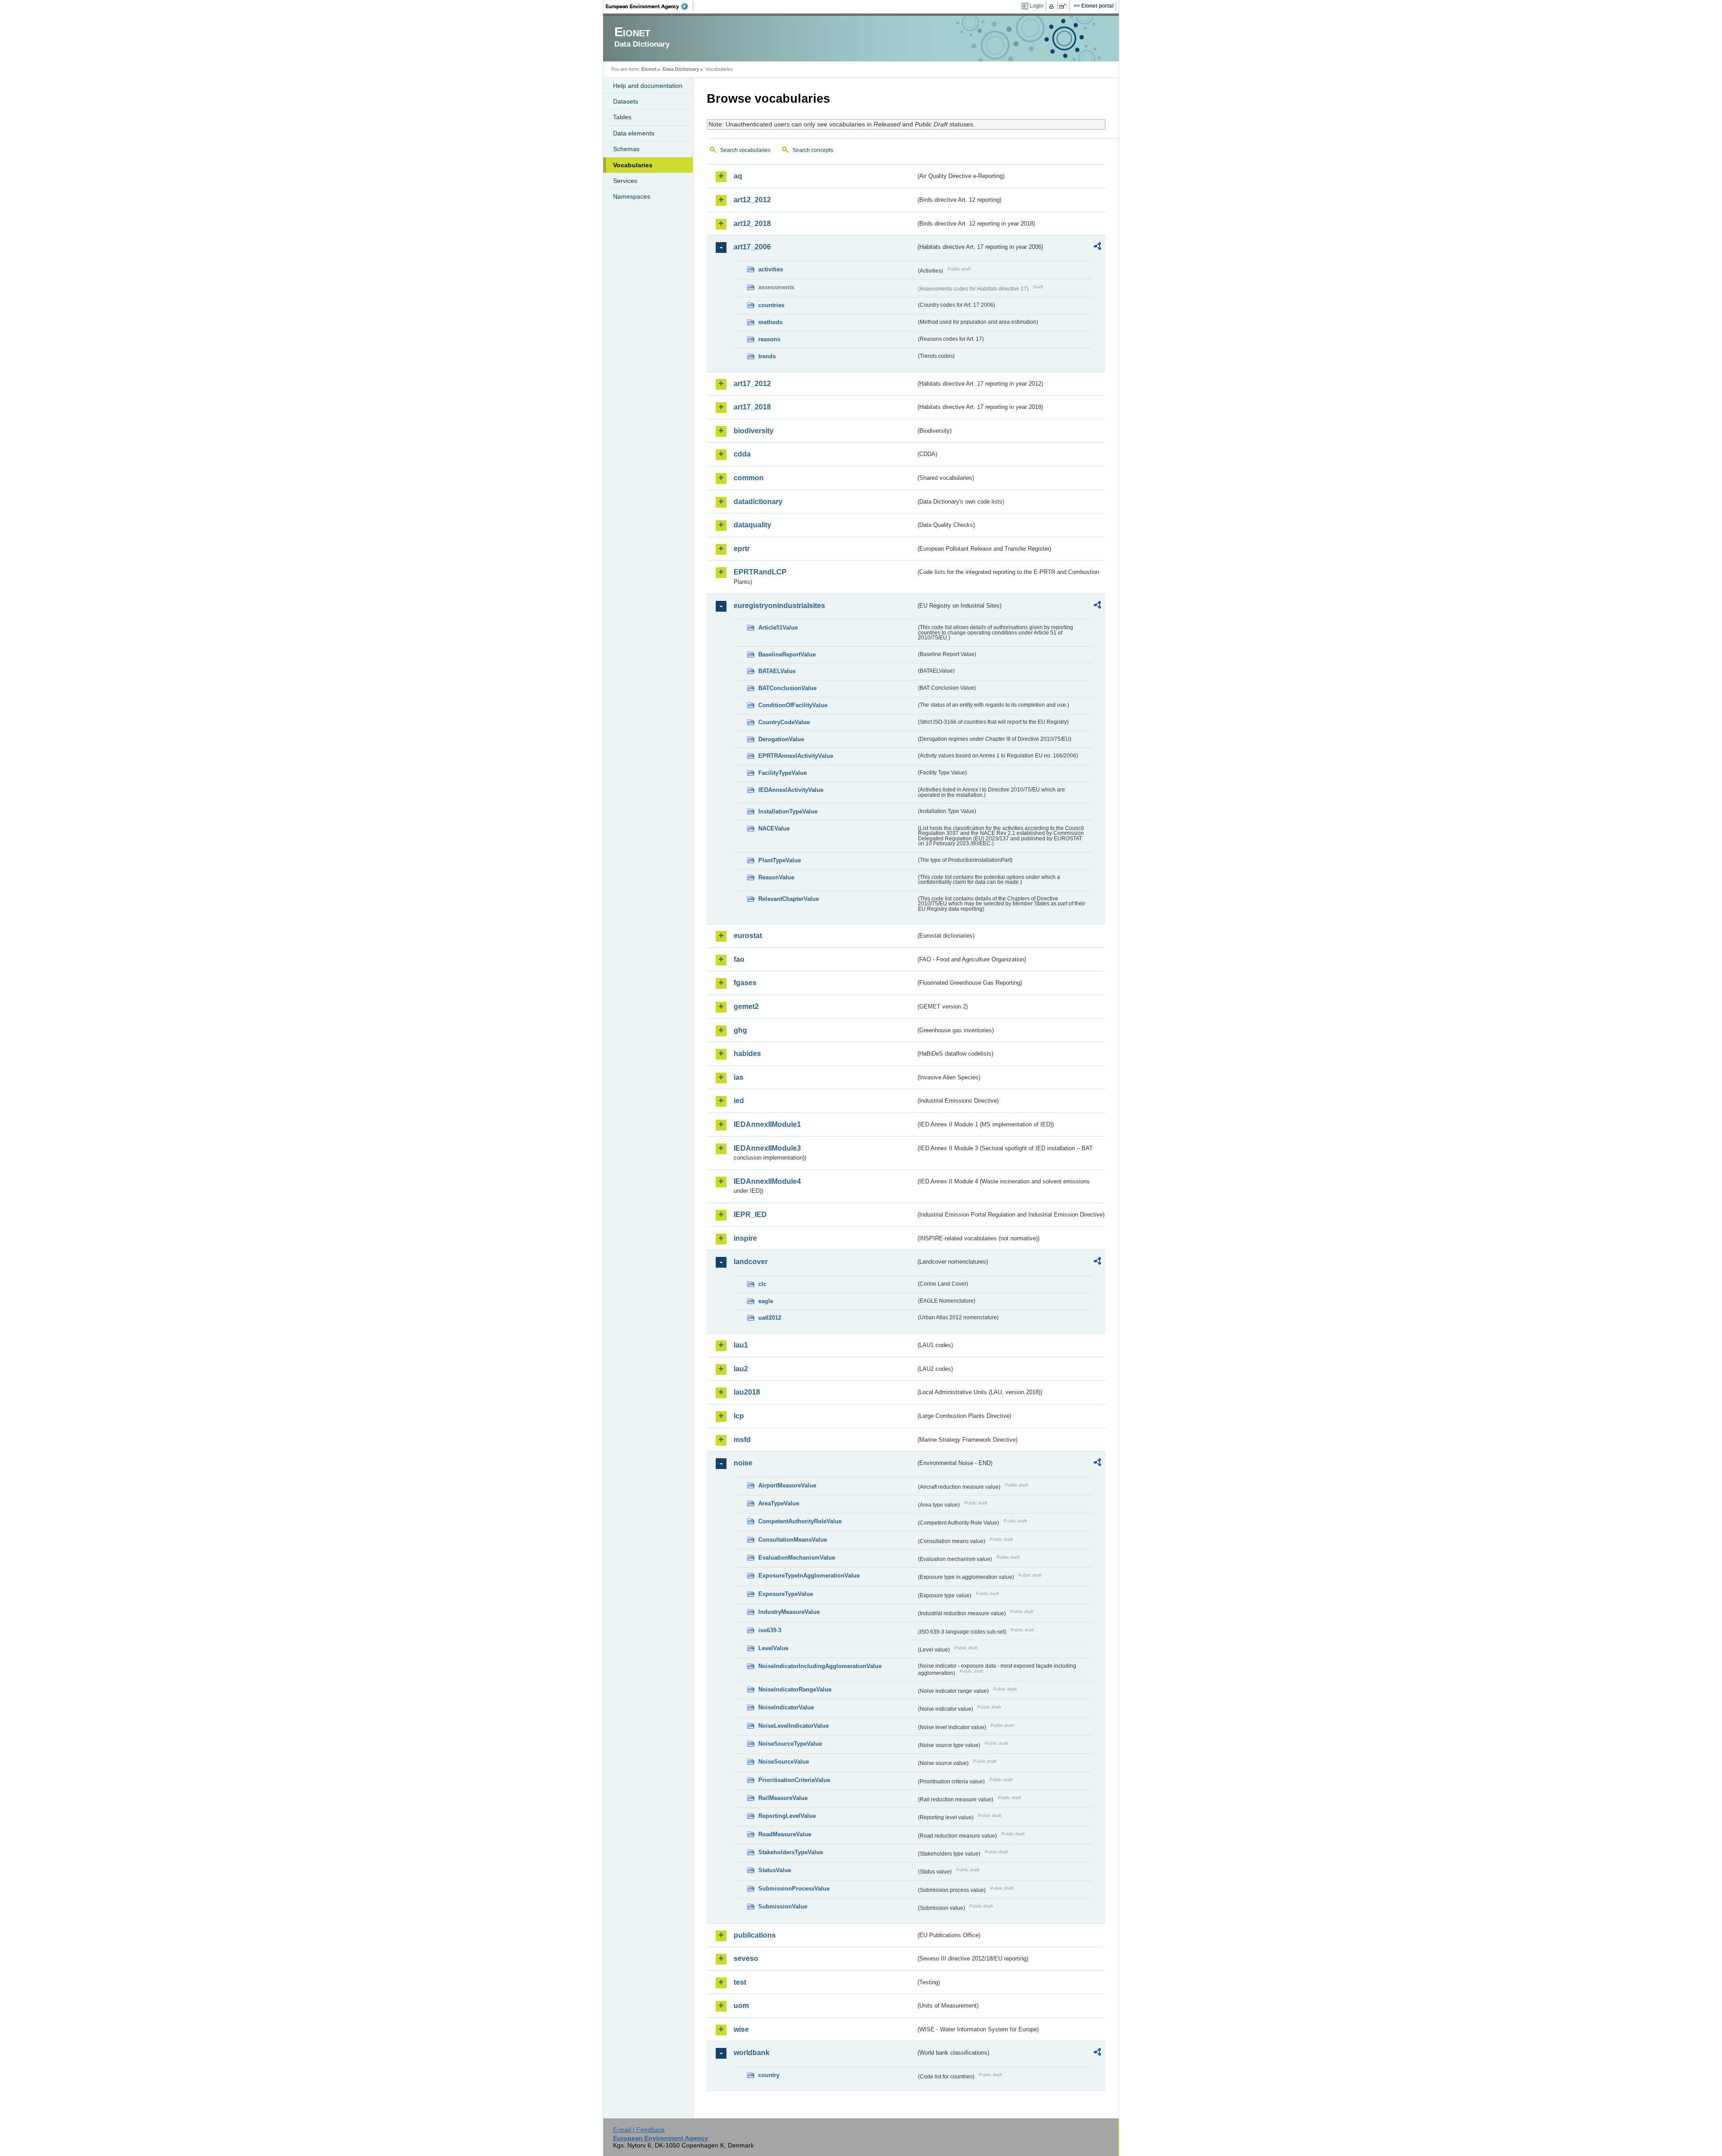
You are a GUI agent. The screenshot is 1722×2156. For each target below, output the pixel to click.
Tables (622, 117)
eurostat (748, 936)
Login (1037, 6)
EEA (650, 6)
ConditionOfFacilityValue (793, 705)
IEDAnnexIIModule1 (767, 1124)
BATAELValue (777, 671)
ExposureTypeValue (786, 1594)
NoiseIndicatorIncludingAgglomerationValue (820, 1666)
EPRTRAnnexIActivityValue (796, 756)
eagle (766, 1301)
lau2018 (747, 1392)
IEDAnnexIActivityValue (791, 790)
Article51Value (778, 628)
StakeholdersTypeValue (791, 1852)
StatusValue (775, 1870)
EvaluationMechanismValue (797, 1558)
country (769, 2075)
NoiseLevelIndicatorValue (794, 1726)
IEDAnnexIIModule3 (767, 1148)
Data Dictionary (681, 69)
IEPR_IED (750, 1215)
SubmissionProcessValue (794, 1889)
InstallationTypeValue (788, 811)
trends (767, 356)
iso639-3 (770, 1630)
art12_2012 (752, 200)
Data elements (634, 133)
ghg (740, 1030)
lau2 (741, 1369)
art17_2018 (752, 407)
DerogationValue (781, 739)
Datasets (626, 101)
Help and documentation (648, 86)
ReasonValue (776, 877)
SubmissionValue (783, 1906)
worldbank (752, 2053)
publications (755, 1935)
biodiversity (754, 431)
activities (771, 269)
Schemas (626, 149)
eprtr (742, 549)
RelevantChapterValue (789, 899)
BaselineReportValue (787, 654)
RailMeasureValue (783, 1798)
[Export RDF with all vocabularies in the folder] (1097, 248)
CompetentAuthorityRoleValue (800, 1521)
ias (739, 1077)
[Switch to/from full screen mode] (1064, 6)
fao (739, 959)
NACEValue (774, 828)
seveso (746, 1958)
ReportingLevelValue (787, 1816)
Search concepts (813, 150)
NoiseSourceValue (784, 1762)
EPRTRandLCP (760, 572)
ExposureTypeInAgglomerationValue (809, 1576)
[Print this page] (1053, 6)
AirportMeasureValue (787, 1485)
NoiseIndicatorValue (786, 1707)
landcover (751, 1262)
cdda (742, 454)
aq (738, 176)
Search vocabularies (745, 150)
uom (741, 2006)
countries (771, 305)
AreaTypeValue (779, 1503)
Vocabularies (633, 165)
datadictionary (758, 502)
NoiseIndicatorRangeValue (795, 1689)
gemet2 (746, 1006)
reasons (769, 339)
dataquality (752, 525)
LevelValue (773, 1648)
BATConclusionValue (787, 688)
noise (743, 1463)
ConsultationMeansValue (793, 1540)
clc (762, 1284)
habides (747, 1054)
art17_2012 (752, 384)
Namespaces (632, 196)
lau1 (741, 1345)
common (749, 478)
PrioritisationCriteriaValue (794, 1780)
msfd (742, 1440)
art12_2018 (752, 224)
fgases (745, 983)
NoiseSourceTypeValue (790, 1744)
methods (770, 322)
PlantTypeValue (780, 860)
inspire (745, 1238)
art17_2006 (752, 247)
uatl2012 (770, 1318)
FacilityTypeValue (783, 773)
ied (739, 1101)
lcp (739, 1416)
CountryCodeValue (784, 722)
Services (625, 181)
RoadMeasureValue (785, 1834)
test (740, 1982)
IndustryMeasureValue (789, 1612)
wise (741, 2029)
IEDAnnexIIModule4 (767, 1181)
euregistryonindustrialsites (779, 606)
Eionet (649, 69)
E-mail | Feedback (639, 2130)
